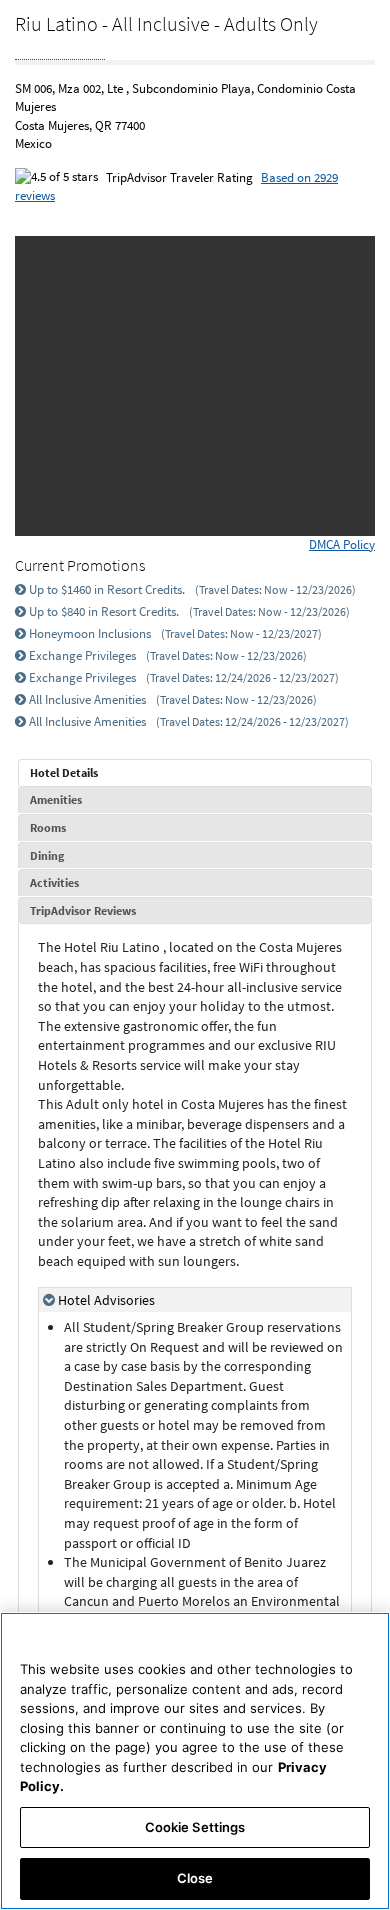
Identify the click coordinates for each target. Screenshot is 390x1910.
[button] (56, 386)
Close (195, 1878)
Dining (47, 855)
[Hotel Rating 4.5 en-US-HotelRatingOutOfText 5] (60, 49)
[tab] (195, 773)
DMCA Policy (342, 544)
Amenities (56, 799)
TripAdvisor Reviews (83, 910)
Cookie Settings (195, 1827)
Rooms (48, 827)
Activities (54, 882)
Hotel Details (64, 772)
